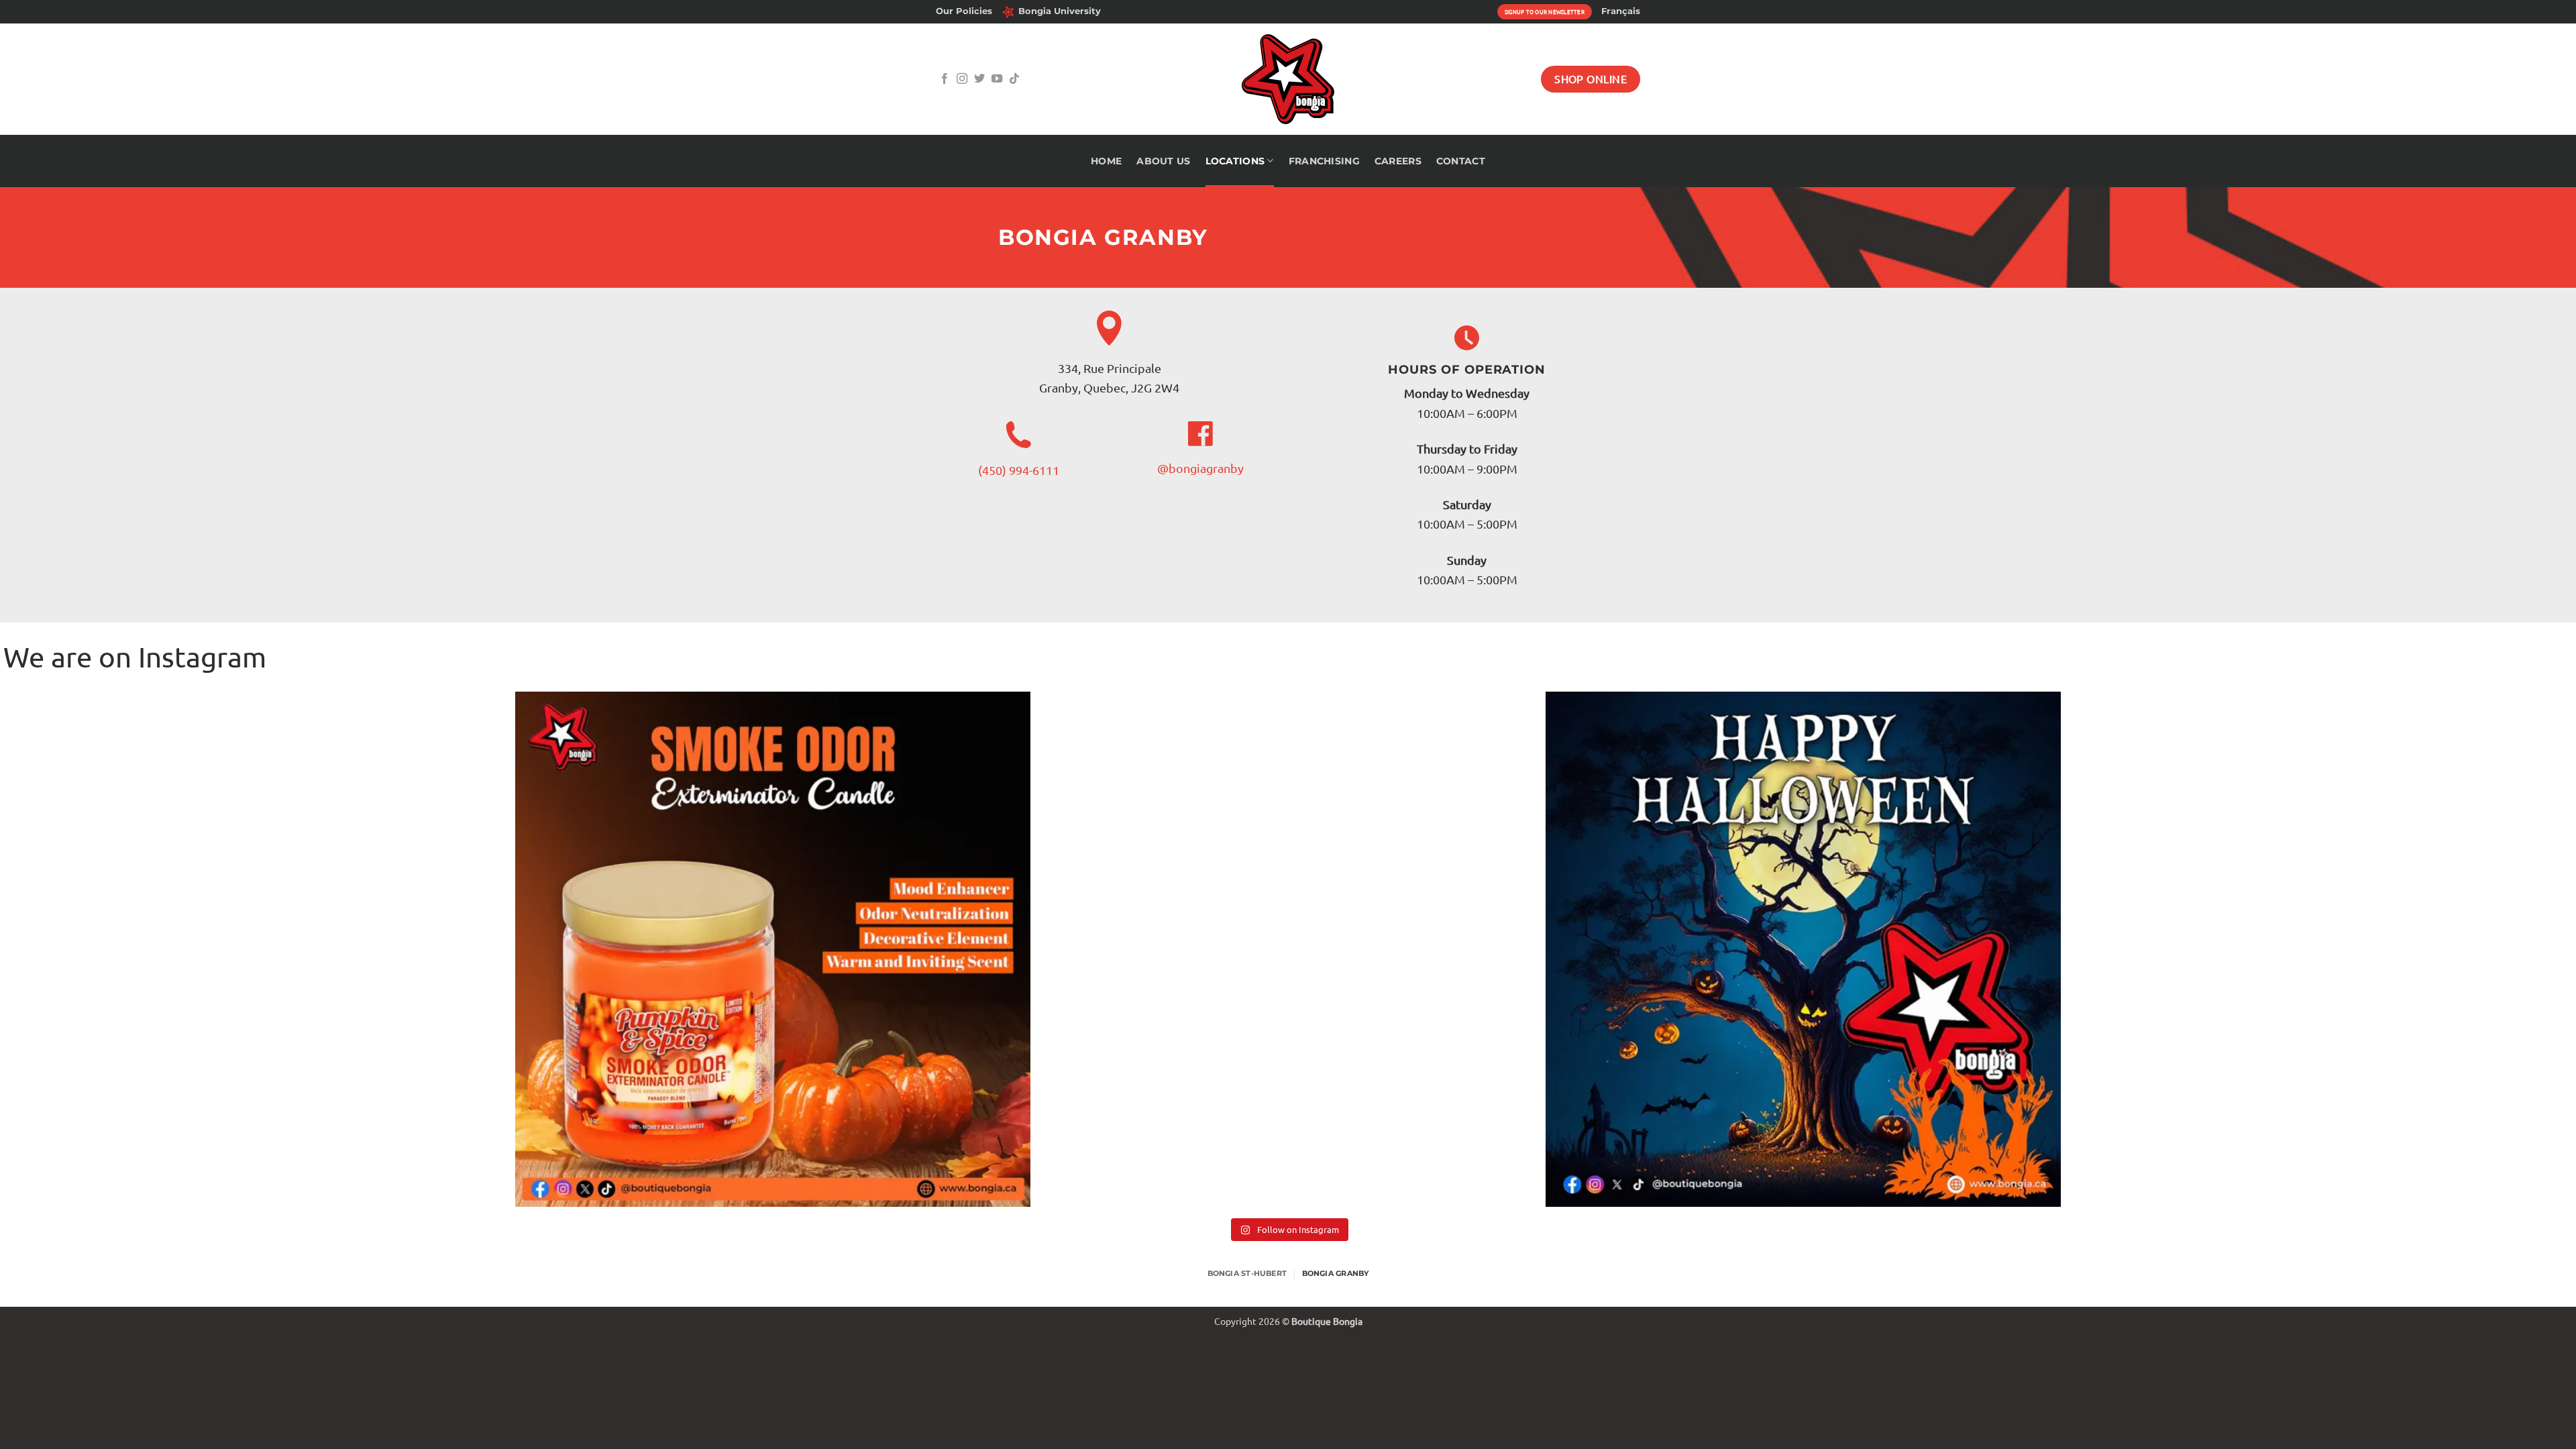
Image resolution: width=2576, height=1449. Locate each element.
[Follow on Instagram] (962, 79)
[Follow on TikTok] (1014, 79)
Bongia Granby (1336, 1273)
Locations (1235, 161)
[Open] (258, 949)
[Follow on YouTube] (997, 79)
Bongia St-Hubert (1247, 1273)
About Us (1163, 161)
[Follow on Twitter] (979, 79)
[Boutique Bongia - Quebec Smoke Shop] (1288, 79)
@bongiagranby (1200, 468)
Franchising (1324, 161)
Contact (1461, 161)
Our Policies (964, 11)
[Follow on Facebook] (945, 79)
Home (1106, 161)
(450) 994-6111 (1019, 470)
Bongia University (1060, 11)
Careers (1398, 161)
